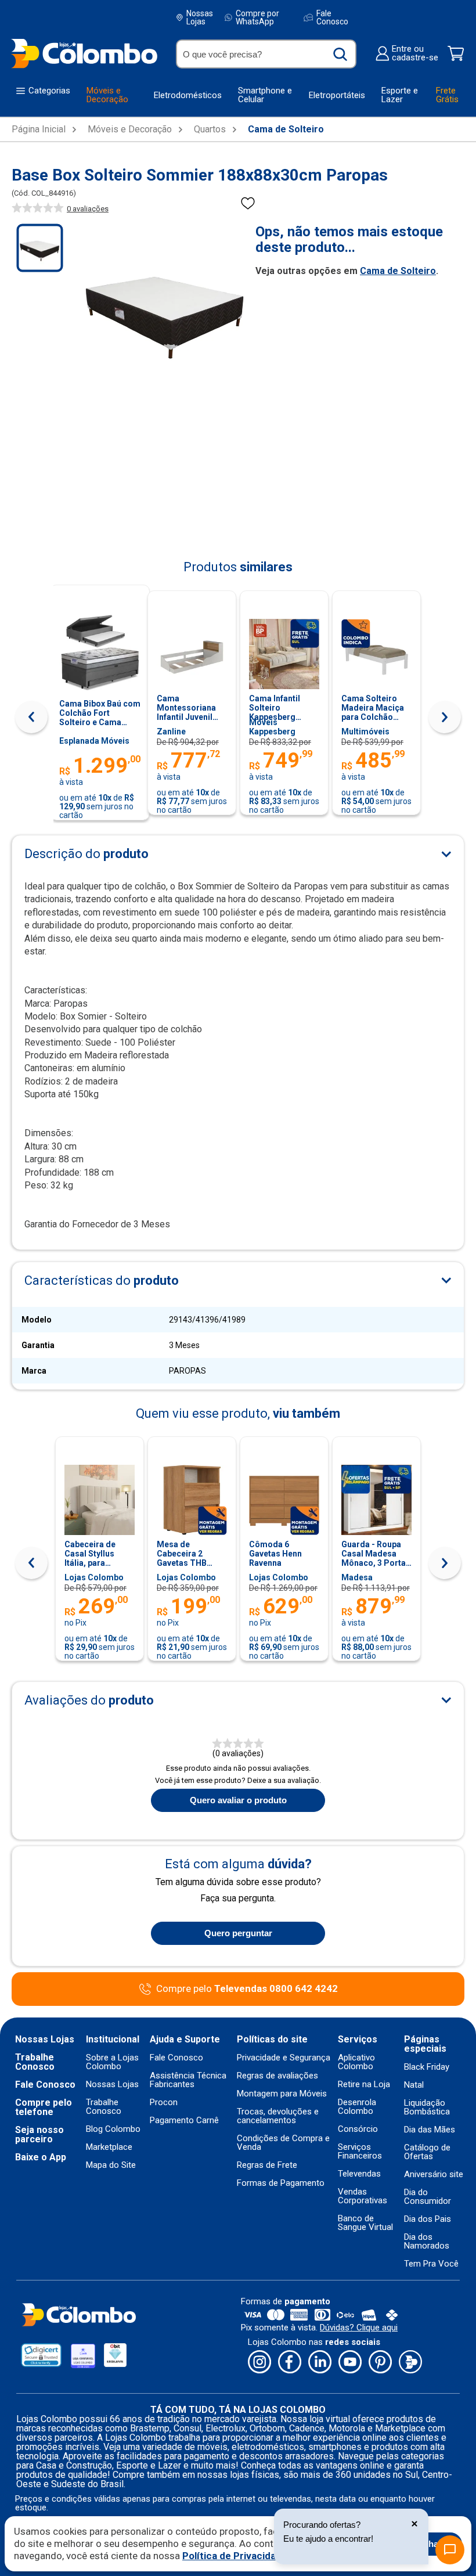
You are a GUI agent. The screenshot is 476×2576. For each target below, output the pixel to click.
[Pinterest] (380, 2363)
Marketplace (109, 2147)
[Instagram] (259, 2363)
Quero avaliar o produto (238, 1800)
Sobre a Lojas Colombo (112, 2062)
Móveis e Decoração (130, 129)
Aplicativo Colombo (356, 2062)
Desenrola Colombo (357, 2107)
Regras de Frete (267, 2165)
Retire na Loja (364, 2085)
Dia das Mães (430, 2130)
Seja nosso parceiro (39, 2135)
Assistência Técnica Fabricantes (188, 2080)
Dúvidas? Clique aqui (359, 2328)
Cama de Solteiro (286, 129)
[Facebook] (290, 2363)
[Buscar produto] (340, 54)
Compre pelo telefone (44, 2107)
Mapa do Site (111, 2165)
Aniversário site (434, 2175)
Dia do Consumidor (428, 2197)
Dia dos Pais (428, 2219)
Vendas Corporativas (363, 2196)
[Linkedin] (320, 2363)
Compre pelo (247, 1989)
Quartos (210, 129)
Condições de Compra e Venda (283, 2143)
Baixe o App (41, 2157)
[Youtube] (350, 2363)
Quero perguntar (238, 1933)
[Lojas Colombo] (84, 53)
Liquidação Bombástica (427, 2107)
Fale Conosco (332, 17)
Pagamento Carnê (184, 2121)
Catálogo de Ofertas (427, 2152)
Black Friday (427, 2067)
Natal (414, 2085)
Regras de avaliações (277, 2076)
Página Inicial (39, 129)
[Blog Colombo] (410, 2363)
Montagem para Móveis (282, 2094)
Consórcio (358, 2129)
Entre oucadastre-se (415, 53)
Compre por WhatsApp (257, 17)
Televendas (359, 2174)
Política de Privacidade (235, 2556)
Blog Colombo (113, 2129)
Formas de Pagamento (281, 2183)
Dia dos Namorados (427, 2242)
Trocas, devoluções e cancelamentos (278, 2116)
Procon (164, 2103)
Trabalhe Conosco (35, 2062)
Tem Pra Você (431, 2264)
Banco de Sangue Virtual (365, 2223)
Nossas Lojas (200, 17)
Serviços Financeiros (360, 2152)
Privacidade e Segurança (284, 2058)
